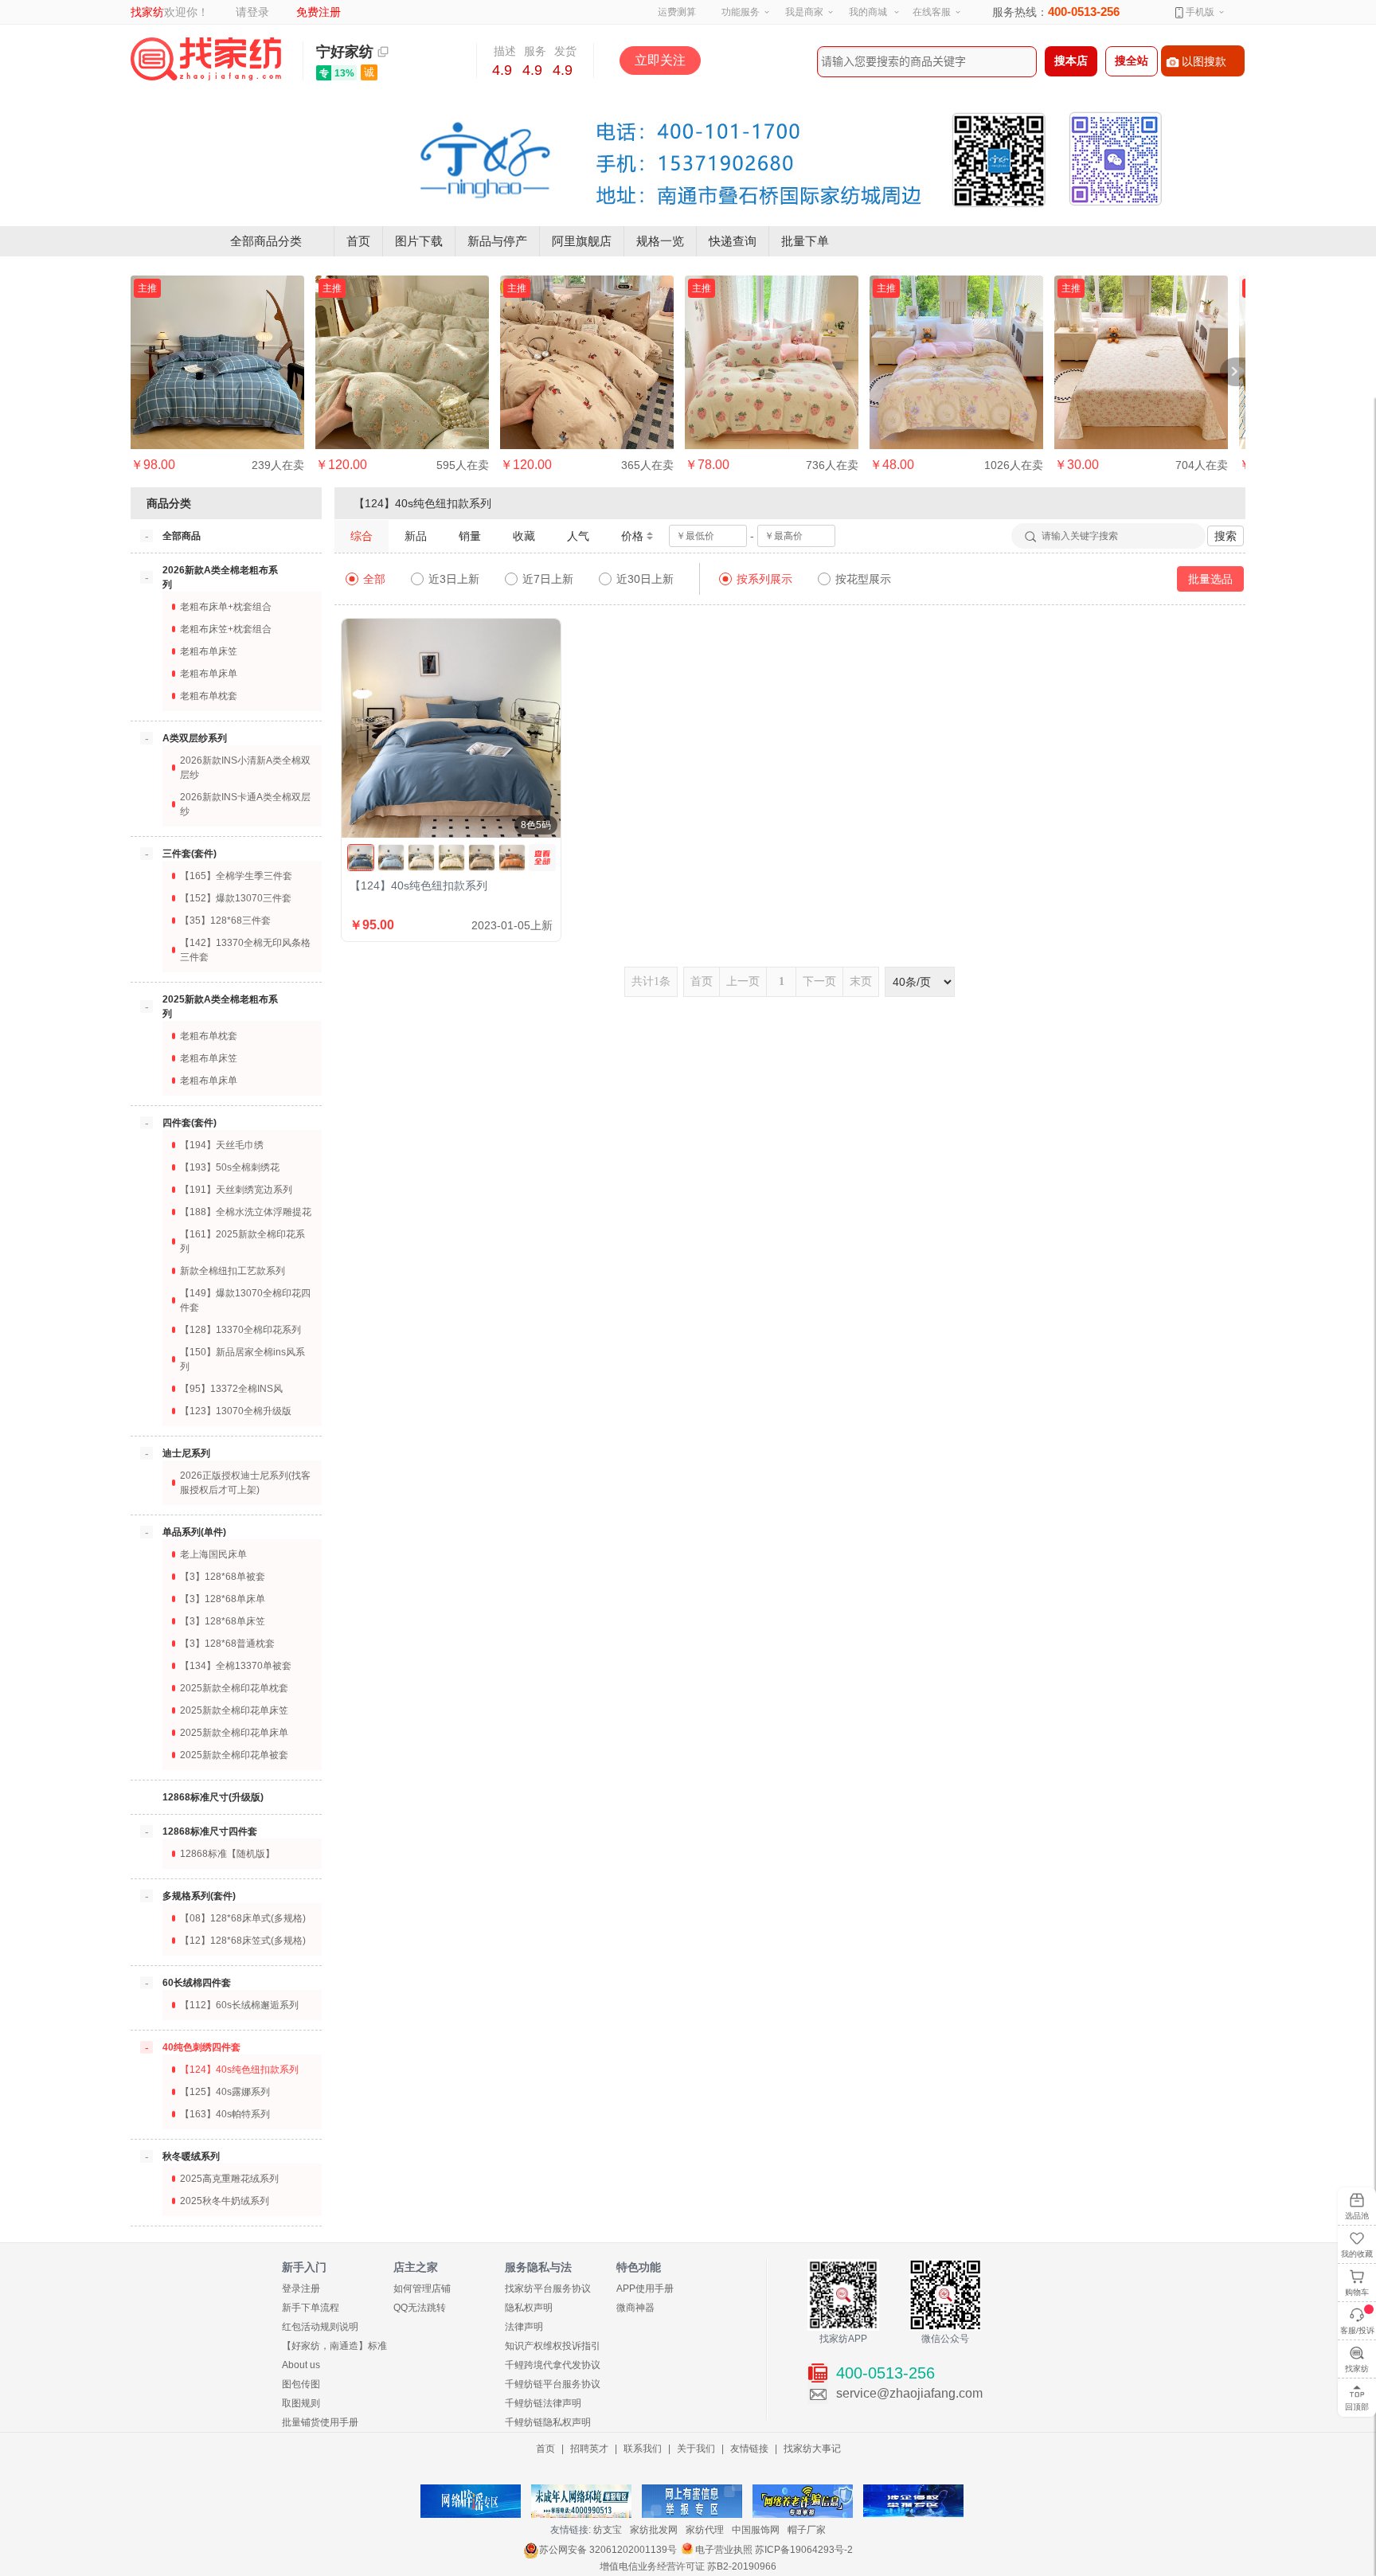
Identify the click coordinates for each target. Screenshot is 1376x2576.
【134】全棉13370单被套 (236, 1666)
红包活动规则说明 (320, 2327)
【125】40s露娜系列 (225, 2092)
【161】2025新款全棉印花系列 (242, 1241)
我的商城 (868, 12)
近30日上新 (645, 579)
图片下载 (419, 241)
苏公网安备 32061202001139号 (608, 2550)
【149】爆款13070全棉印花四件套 (245, 1300)
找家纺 (147, 12)
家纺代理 (705, 2530)
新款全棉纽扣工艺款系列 (233, 1271)
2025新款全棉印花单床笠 (234, 1710)
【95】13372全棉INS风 (231, 1389)
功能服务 (741, 12)
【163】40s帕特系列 (225, 2114)
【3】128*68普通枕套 (227, 1644)
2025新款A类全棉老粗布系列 (220, 1007)
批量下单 (805, 241)
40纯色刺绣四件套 (201, 2047)
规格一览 (660, 241)
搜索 (1225, 536)
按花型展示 (863, 579)
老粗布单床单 (209, 674)
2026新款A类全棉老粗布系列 (220, 577)
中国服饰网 (756, 2530)
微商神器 (635, 2308)
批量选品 (1210, 579)
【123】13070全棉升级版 (236, 1411)
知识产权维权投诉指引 (553, 2346)
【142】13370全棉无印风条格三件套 (245, 950)
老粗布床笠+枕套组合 (226, 629)
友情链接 (749, 2449)
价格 (632, 536)
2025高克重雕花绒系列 (229, 2179)
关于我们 (696, 2449)
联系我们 (643, 2449)
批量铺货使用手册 (320, 2422)
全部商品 (182, 536)
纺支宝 (608, 2530)
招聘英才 (589, 2449)
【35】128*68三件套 (225, 921)
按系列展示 (764, 579)
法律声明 (524, 2327)
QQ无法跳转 (420, 2308)
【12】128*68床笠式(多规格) (243, 1941)
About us (301, 2365)
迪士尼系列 (186, 1453)
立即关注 (660, 60)
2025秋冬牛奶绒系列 (225, 2201)
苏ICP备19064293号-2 (804, 2550)
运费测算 (677, 12)
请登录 (252, 12)
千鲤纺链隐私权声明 (548, 2422)
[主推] (217, 362)
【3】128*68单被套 (223, 1577)
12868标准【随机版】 (227, 1854)
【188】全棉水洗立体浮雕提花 (246, 1212)
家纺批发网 (654, 2530)
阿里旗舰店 (582, 241)
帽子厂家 (807, 2530)
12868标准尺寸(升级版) (213, 1797)
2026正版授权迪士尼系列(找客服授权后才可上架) (245, 1483)
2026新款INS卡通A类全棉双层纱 (245, 804)
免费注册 (319, 12)
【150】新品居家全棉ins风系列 (242, 1359)
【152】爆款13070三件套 (236, 898)
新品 (416, 536)
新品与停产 (497, 241)
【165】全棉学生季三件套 (236, 876)
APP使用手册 (645, 2289)
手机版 (1199, 12)
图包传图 (301, 2384)
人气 (578, 536)
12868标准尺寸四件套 (210, 1831)
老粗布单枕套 (209, 696)
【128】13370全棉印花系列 (240, 1330)
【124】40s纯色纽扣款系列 (239, 2070)
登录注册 (301, 2289)
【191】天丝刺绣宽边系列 (236, 1190)
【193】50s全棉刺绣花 (230, 1167)
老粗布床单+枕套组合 (226, 607)
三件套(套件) (190, 854)
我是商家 (804, 12)
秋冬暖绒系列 (191, 2156)
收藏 (524, 536)
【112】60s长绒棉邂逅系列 (239, 2005)
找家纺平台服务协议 (548, 2289)
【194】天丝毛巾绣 (222, 1145)
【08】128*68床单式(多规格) (243, 1918)
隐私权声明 (529, 2308)
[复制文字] (383, 52)
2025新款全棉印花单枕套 (234, 1688)
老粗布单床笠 (209, 651)
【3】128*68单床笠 (223, 1621)
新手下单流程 (311, 2308)
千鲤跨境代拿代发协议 (553, 2365)
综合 (362, 536)
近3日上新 (454, 579)
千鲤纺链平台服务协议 (553, 2384)
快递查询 (733, 241)
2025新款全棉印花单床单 (234, 1733)
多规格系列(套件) (199, 1896)
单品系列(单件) (194, 1532)
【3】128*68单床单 (223, 1599)
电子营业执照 (724, 2550)
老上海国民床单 (213, 1554)
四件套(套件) (190, 1123)
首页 (358, 241)
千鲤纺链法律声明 (543, 2403)
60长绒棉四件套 (197, 1983)
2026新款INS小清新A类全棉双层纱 (245, 768)
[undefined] (542, 858)
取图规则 (301, 2403)
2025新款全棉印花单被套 (234, 1755)
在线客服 (932, 12)
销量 (470, 536)
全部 (374, 579)
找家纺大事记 (812, 2449)
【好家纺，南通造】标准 (334, 2346)
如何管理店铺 (422, 2289)
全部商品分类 (266, 241)
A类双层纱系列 (195, 738)
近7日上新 (548, 579)
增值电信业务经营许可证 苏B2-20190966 (688, 2566)
